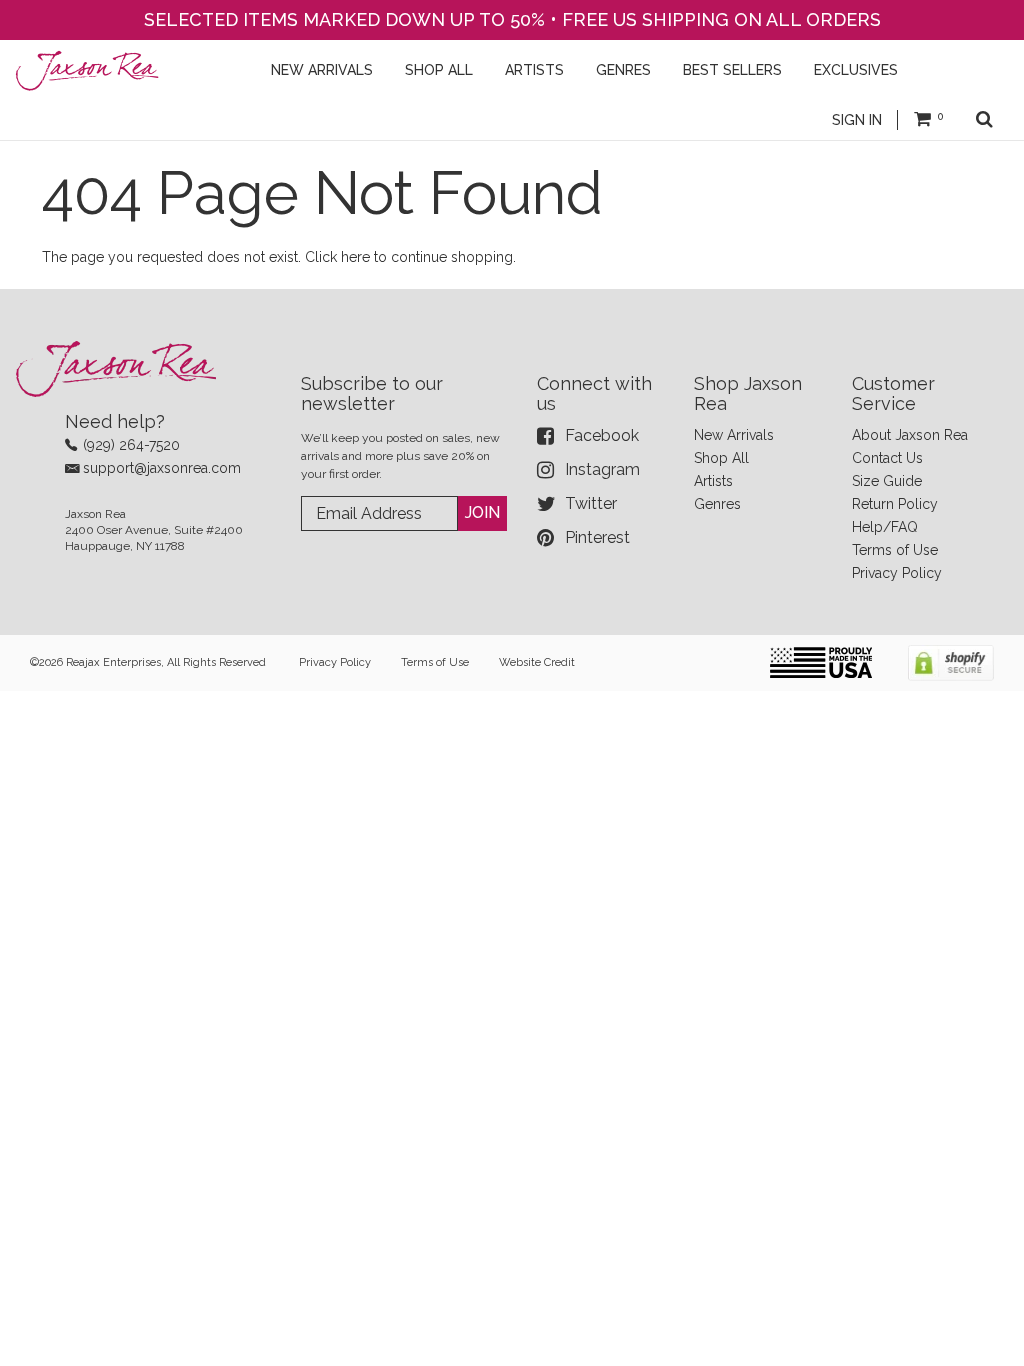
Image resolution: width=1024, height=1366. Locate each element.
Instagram (602, 469)
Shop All (721, 458)
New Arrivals (734, 435)
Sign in (857, 120)
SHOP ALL (439, 70)
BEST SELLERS (732, 70)
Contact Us (887, 458)
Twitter (591, 503)
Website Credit (537, 662)
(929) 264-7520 (131, 445)
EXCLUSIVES (856, 70)
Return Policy (895, 504)
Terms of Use (895, 550)
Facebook (602, 435)
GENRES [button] (623, 70)
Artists (713, 481)
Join (482, 512)
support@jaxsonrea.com (162, 468)
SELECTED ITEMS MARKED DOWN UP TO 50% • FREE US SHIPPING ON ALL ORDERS (512, 19)
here (355, 257)
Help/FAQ (885, 527)
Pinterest (597, 537)
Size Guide (887, 481)
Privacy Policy (897, 573)
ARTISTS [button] (534, 70)
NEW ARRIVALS (322, 70)
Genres (717, 504)
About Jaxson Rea (910, 435)
